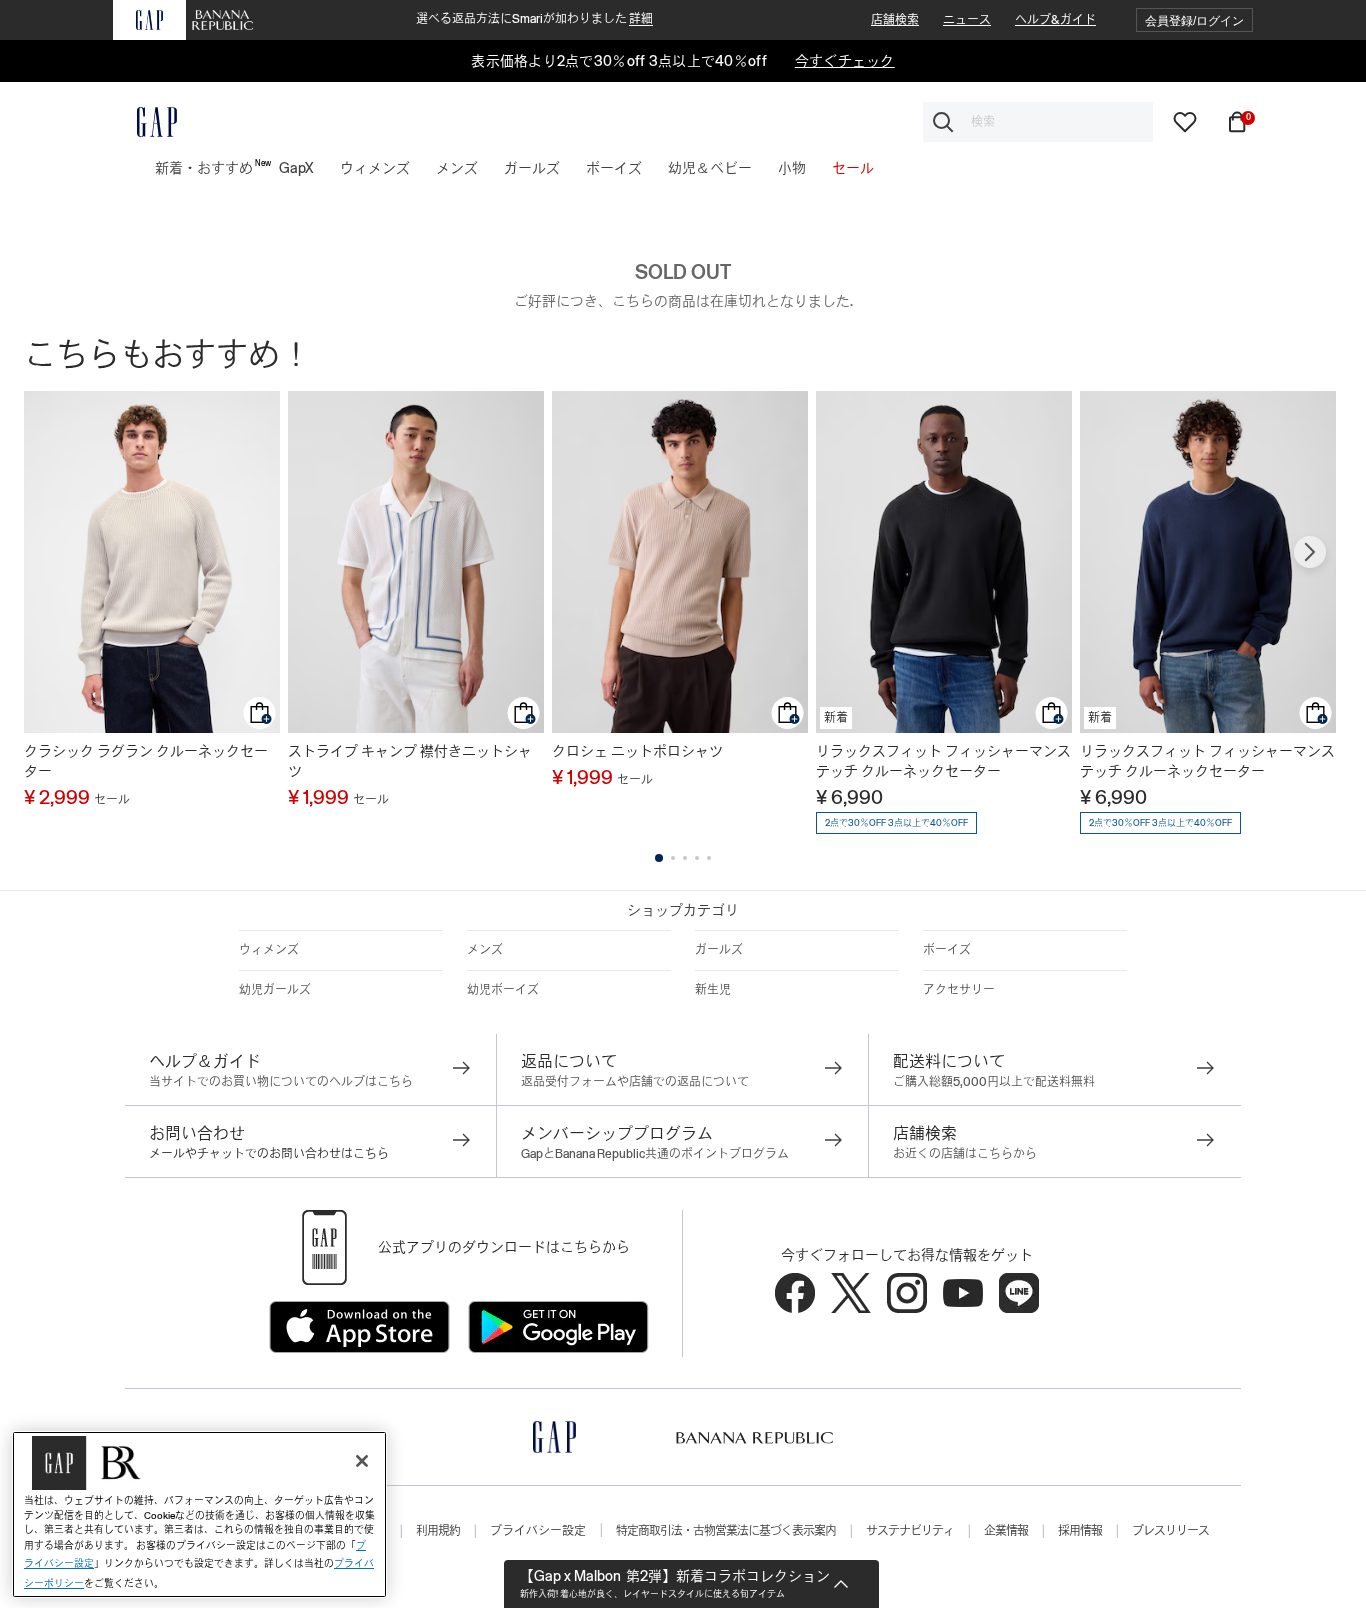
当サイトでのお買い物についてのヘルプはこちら (281, 1082)
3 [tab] (685, 858)
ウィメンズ (269, 950)
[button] (1194, 20)
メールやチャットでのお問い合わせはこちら (269, 1154)
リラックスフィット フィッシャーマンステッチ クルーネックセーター (943, 761)
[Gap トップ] (145, 122)
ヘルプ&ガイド (1055, 20)
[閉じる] (362, 1461)
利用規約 (438, 1531)
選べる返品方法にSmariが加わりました (534, 19)
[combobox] (1038, 122)
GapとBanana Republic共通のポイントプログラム (655, 1154)
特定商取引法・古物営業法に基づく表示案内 (726, 1531)
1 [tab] (659, 858)
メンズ (485, 950)
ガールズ (719, 950)
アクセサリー (959, 990)
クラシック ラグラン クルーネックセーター (146, 761)
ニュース (967, 20)
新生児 (713, 990)
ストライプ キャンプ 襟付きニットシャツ (410, 761)
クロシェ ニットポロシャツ (637, 751)
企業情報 (1006, 1531)
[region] (199, 1514)
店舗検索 (895, 20)
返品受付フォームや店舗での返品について (635, 1082)
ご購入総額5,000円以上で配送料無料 (994, 1082)
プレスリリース (1170, 1531)
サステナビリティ (910, 1531)
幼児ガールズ (275, 990)
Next (1310, 552)
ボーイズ (947, 950)
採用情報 (1080, 1531)
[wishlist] (1185, 121)
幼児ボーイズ (503, 990)
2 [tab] (673, 858)
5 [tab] (709, 858)
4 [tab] (697, 858)
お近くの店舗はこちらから (965, 1154)
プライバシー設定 (538, 1531)
